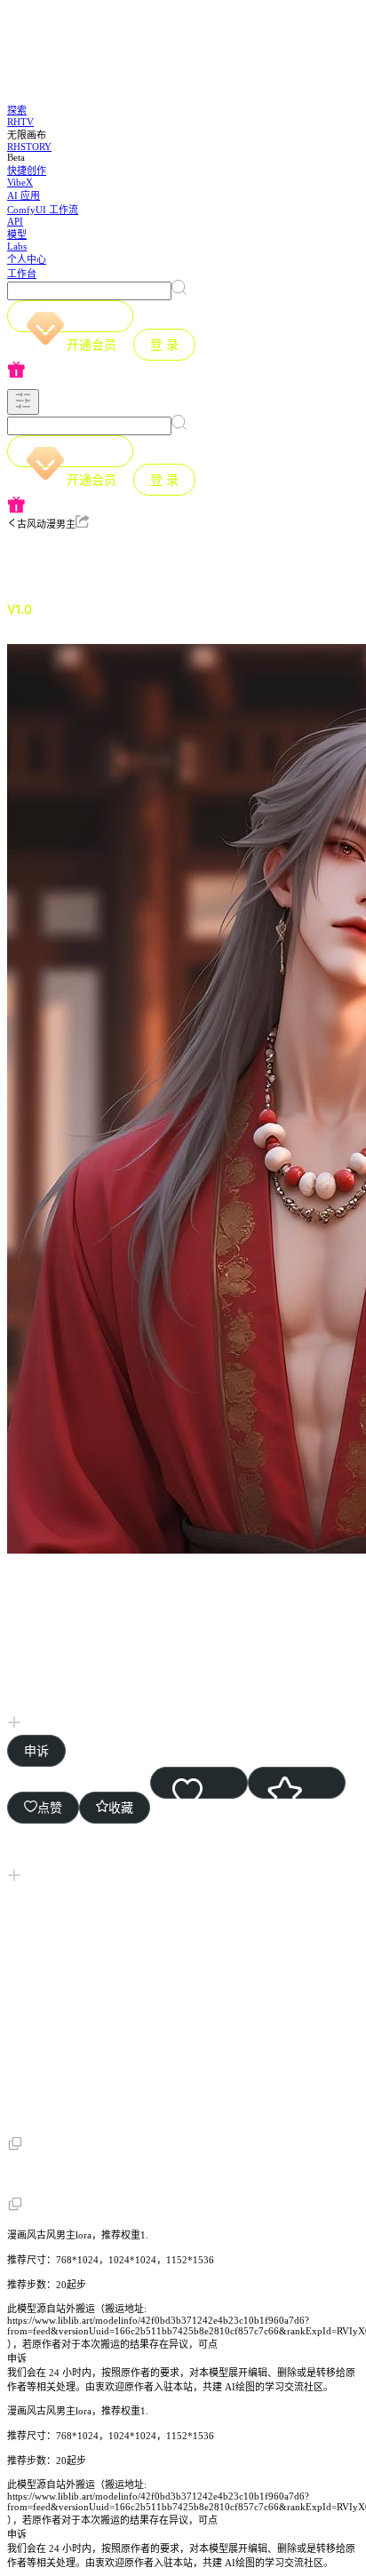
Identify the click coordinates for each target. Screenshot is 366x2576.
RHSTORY (29, 147)
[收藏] (297, 1783)
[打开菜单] (23, 402)
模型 (17, 235)
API (15, 221)
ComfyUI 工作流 (43, 210)
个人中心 (27, 259)
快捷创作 (27, 171)
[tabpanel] (183, 1431)
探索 (17, 110)
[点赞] (199, 1783)
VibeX (20, 182)
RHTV (20, 122)
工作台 (22, 274)
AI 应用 (24, 195)
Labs (17, 246)
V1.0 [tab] (20, 609)
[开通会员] (70, 316)
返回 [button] (57, 560)
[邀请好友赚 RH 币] (183, 370)
